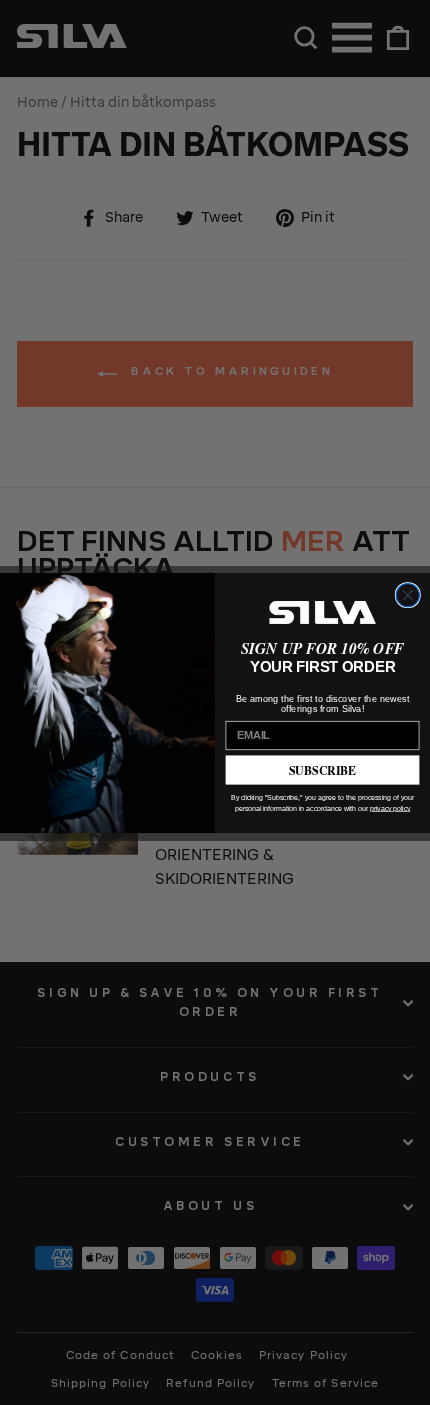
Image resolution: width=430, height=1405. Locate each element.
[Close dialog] (407, 594)
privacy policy (390, 807)
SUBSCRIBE (323, 769)
